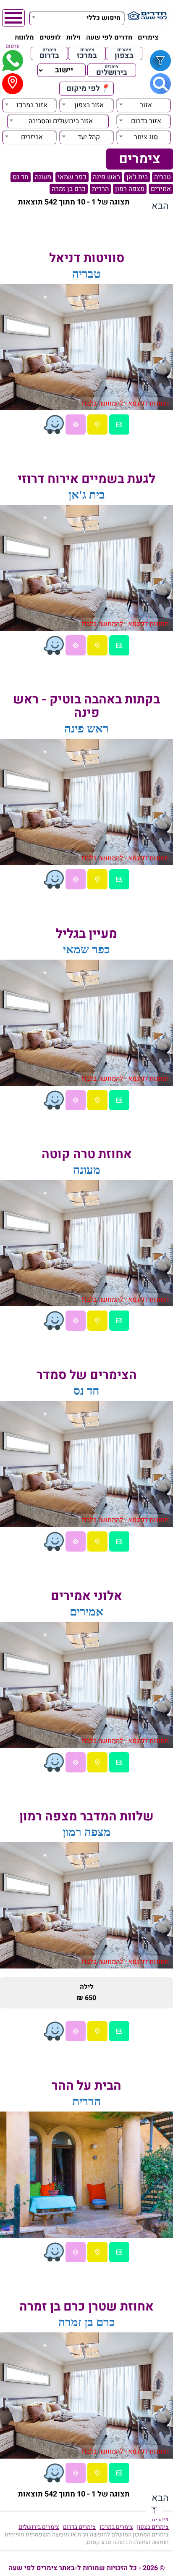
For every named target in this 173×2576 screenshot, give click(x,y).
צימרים (148, 37)
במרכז (87, 53)
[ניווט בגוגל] (76, 424)
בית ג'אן (137, 177)
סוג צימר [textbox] (146, 137)
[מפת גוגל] (97, 424)
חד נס (21, 177)
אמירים (161, 189)
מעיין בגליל (86, 934)
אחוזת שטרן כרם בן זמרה (86, 2307)
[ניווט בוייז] (54, 424)
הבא (160, 206)
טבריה (163, 177)
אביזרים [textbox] (32, 137)
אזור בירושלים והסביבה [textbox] (61, 121)
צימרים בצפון (153, 2527)
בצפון (124, 53)
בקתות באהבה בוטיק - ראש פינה (86, 706)
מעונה (43, 177)
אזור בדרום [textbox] (146, 121)
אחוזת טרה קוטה (87, 1154)
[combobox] (77, 17)
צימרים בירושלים (39, 2527)
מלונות (24, 37)
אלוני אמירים (86, 1596)
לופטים (50, 37)
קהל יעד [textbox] (89, 137)
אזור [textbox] (146, 105)
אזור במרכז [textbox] (32, 105)
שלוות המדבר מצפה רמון (86, 1817)
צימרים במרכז (116, 2527)
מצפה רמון (130, 189)
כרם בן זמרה (69, 189)
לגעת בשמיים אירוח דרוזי (86, 479)
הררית (100, 189)
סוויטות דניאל (87, 258)
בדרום (49, 53)
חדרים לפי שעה (109, 37)
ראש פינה (106, 177)
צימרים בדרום (79, 2527)
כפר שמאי (72, 177)
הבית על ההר (86, 2086)
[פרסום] (13, 61)
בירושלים (112, 70)
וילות (73, 37)
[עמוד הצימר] (119, 424)
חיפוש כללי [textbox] (104, 18)
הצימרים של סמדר (87, 1375)
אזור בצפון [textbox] (89, 105)
